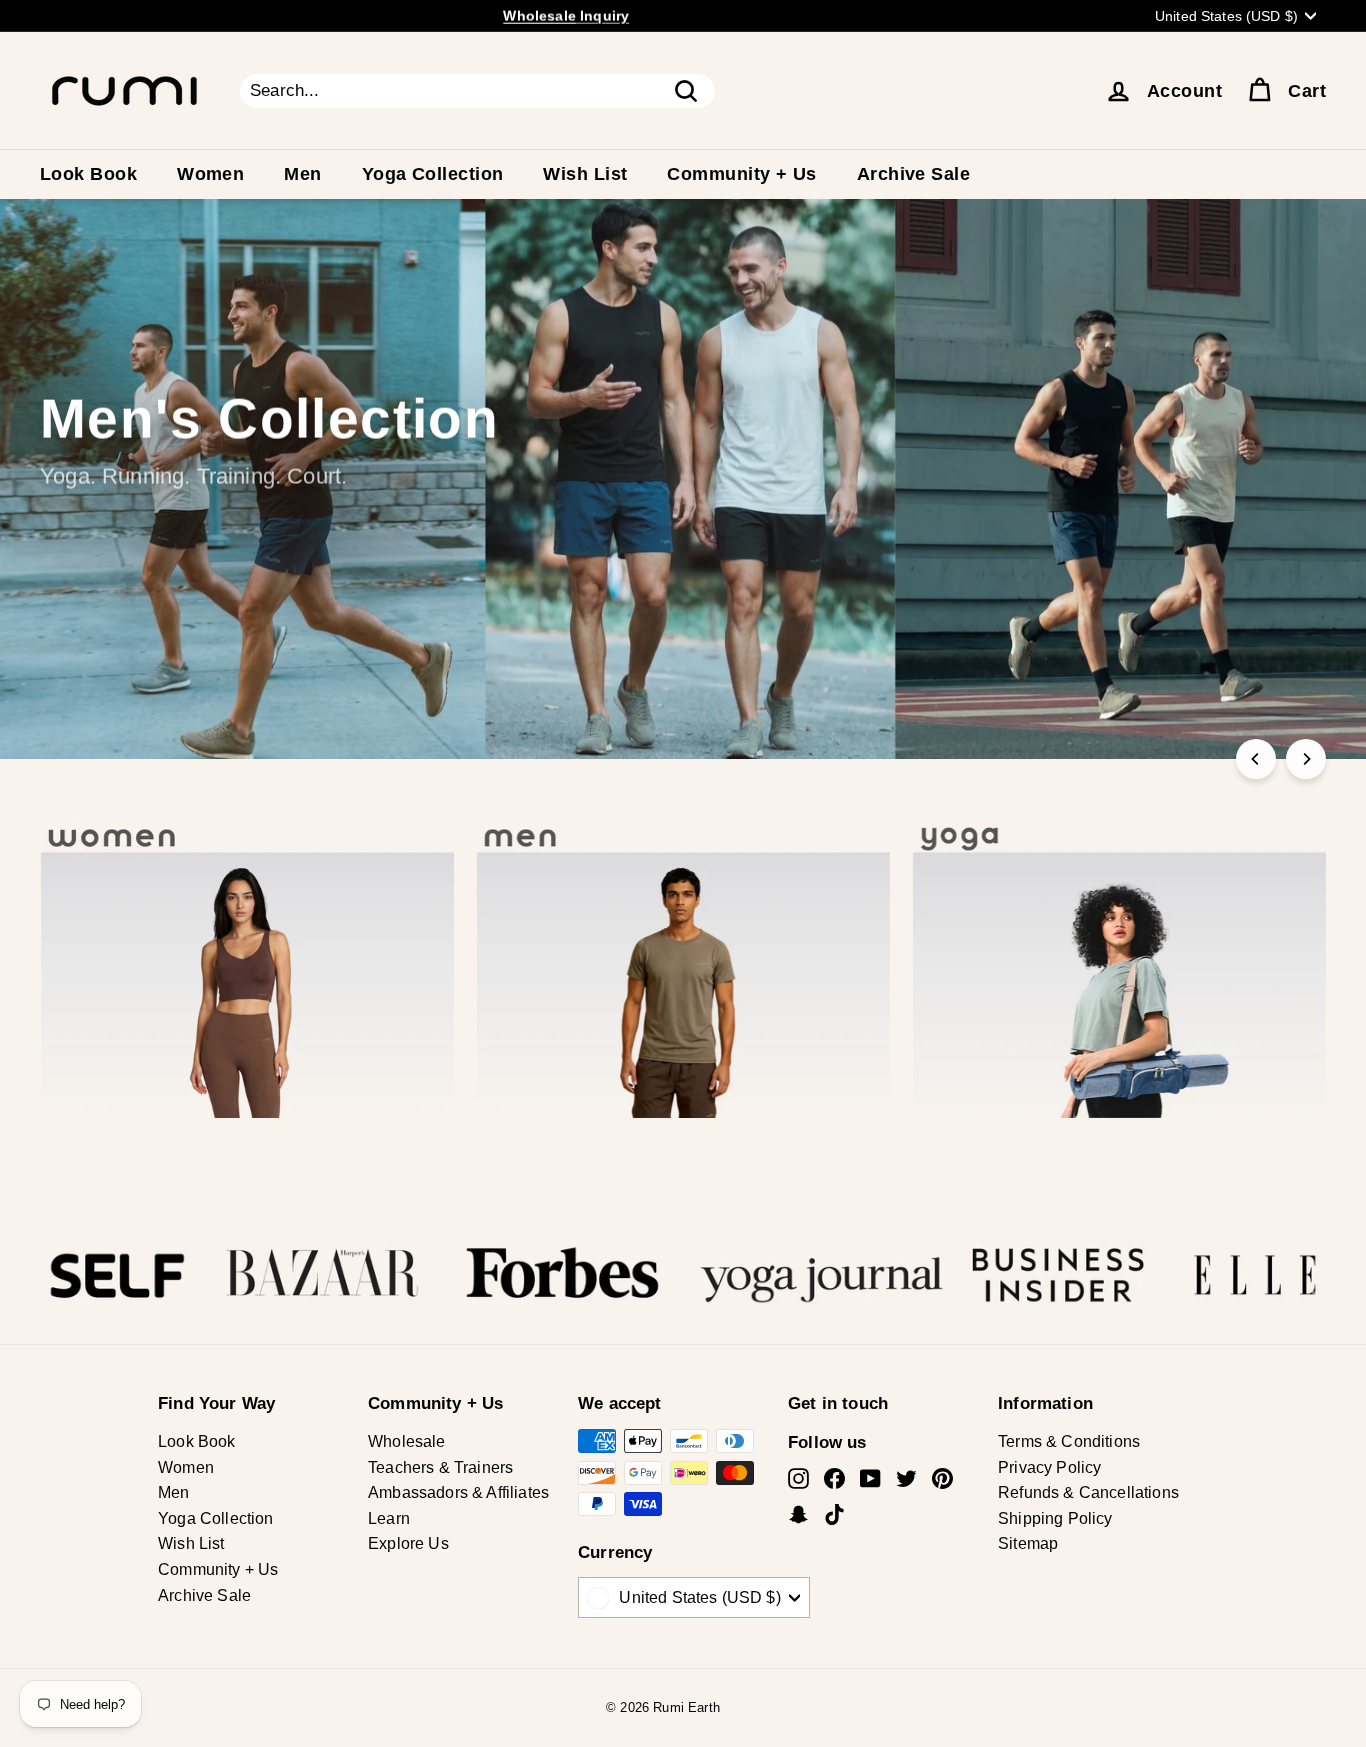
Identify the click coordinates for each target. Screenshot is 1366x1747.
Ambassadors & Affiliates (458, 1492)
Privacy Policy (1049, 1467)
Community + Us (741, 174)
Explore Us (408, 1543)
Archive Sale (913, 174)
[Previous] (1256, 759)
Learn (389, 1518)
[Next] (1306, 759)
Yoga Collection (433, 174)
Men (302, 174)
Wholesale (407, 1441)
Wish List (585, 174)
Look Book (88, 174)
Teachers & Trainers (440, 1467)
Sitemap (1028, 1543)
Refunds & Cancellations (1088, 1492)
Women (210, 174)
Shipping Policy (1055, 1518)
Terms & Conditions (1069, 1441)
